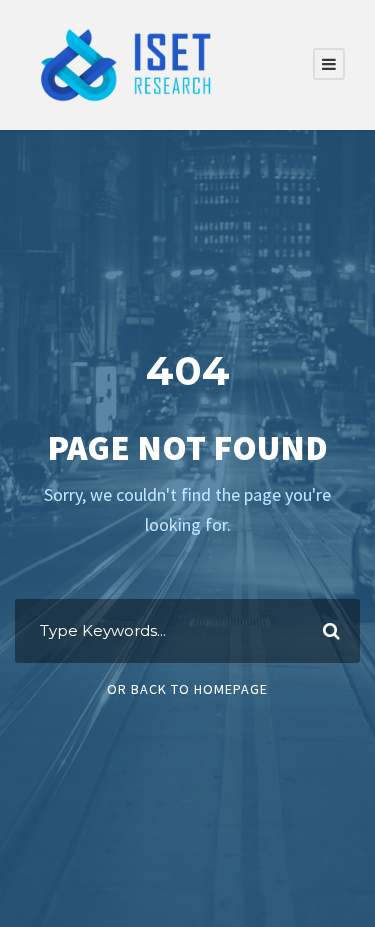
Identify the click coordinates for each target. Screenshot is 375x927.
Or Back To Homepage (187, 689)
